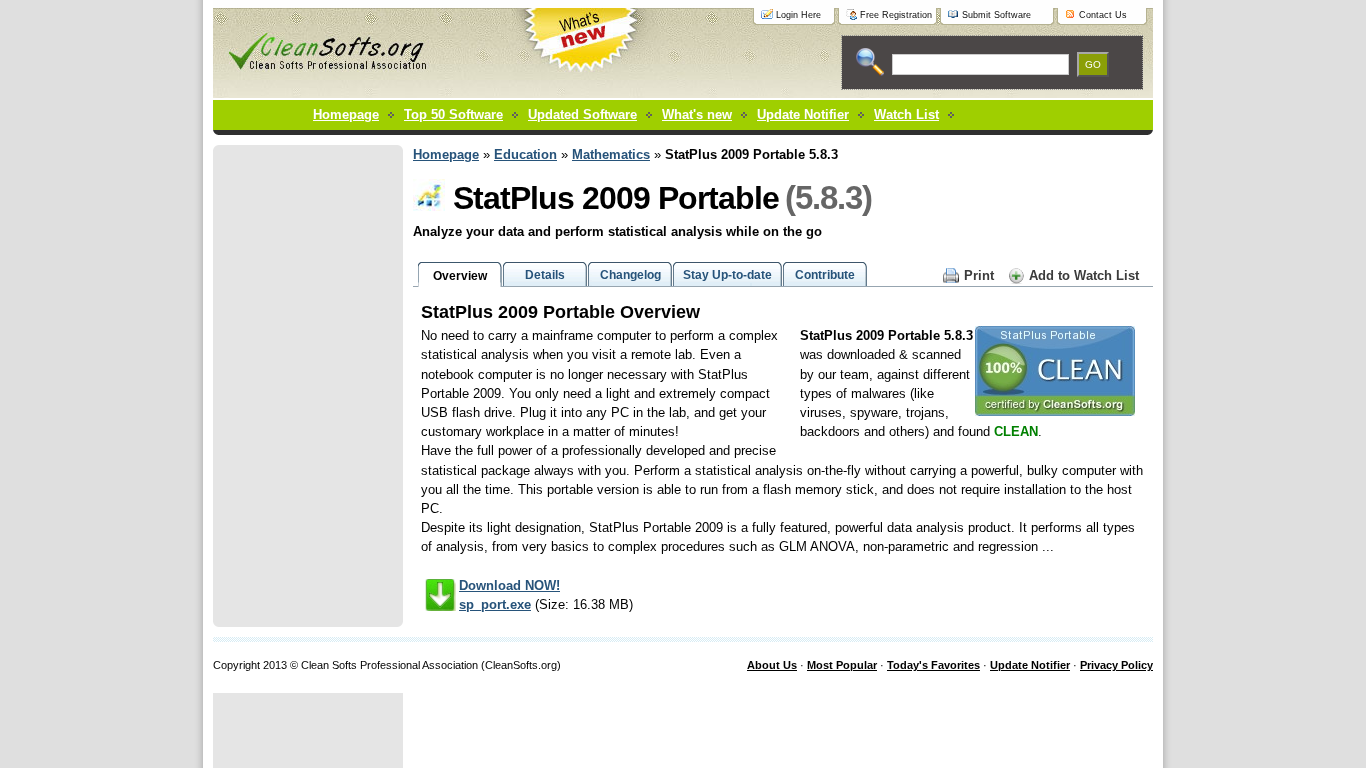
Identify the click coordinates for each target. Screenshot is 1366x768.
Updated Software (582, 114)
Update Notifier (1030, 665)
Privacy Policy (1116, 665)
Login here (798, 15)
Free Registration (896, 15)
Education (525, 154)
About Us (772, 665)
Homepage (346, 114)
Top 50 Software (453, 114)
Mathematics (611, 154)
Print (979, 275)
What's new (697, 114)
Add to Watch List (1084, 275)
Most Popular (842, 665)
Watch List (906, 114)
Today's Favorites (933, 665)
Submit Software (996, 15)
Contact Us (1103, 15)
